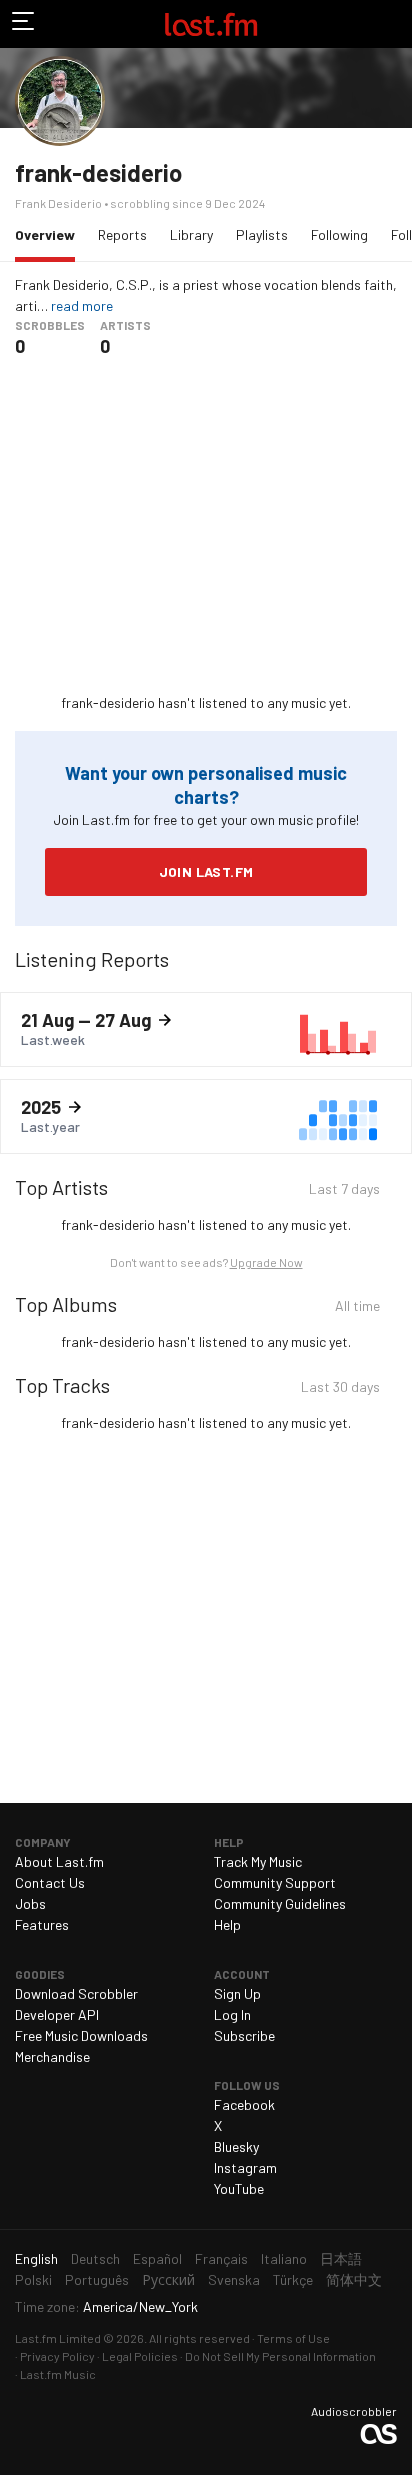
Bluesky (236, 2146)
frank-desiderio (98, 172)
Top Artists (61, 1187)
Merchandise (52, 2056)
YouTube (239, 2188)
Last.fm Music (58, 2374)
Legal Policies (140, 2356)
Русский (168, 2279)
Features (42, 1924)
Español (157, 2258)
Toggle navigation (24, 24)
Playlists (262, 234)
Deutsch (95, 2258)
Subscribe (244, 2035)
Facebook (244, 2104)
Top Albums (66, 1304)
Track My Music (258, 1861)
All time (357, 1308)
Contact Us (50, 1882)
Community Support (275, 1882)
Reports (122, 234)
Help (227, 1924)
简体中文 (354, 2279)
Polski (33, 2279)
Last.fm (211, 24)
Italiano (284, 2258)
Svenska (234, 2279)
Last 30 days (340, 1389)
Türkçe (293, 2279)
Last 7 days (344, 1191)
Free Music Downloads (81, 2035)
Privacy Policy (57, 2356)
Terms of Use (293, 2338)
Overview (50, 234)
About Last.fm (59, 1861)
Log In (232, 2014)
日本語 (341, 2258)
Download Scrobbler (76, 1993)
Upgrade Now (266, 1262)
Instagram (245, 2167)
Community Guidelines (280, 1903)
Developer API (57, 2014)
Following (339, 234)
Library (191, 234)
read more (82, 305)
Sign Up (237, 1993)
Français (221, 2258)
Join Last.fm (206, 871)
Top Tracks (62, 1385)
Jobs (30, 1903)
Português (97, 2279)
